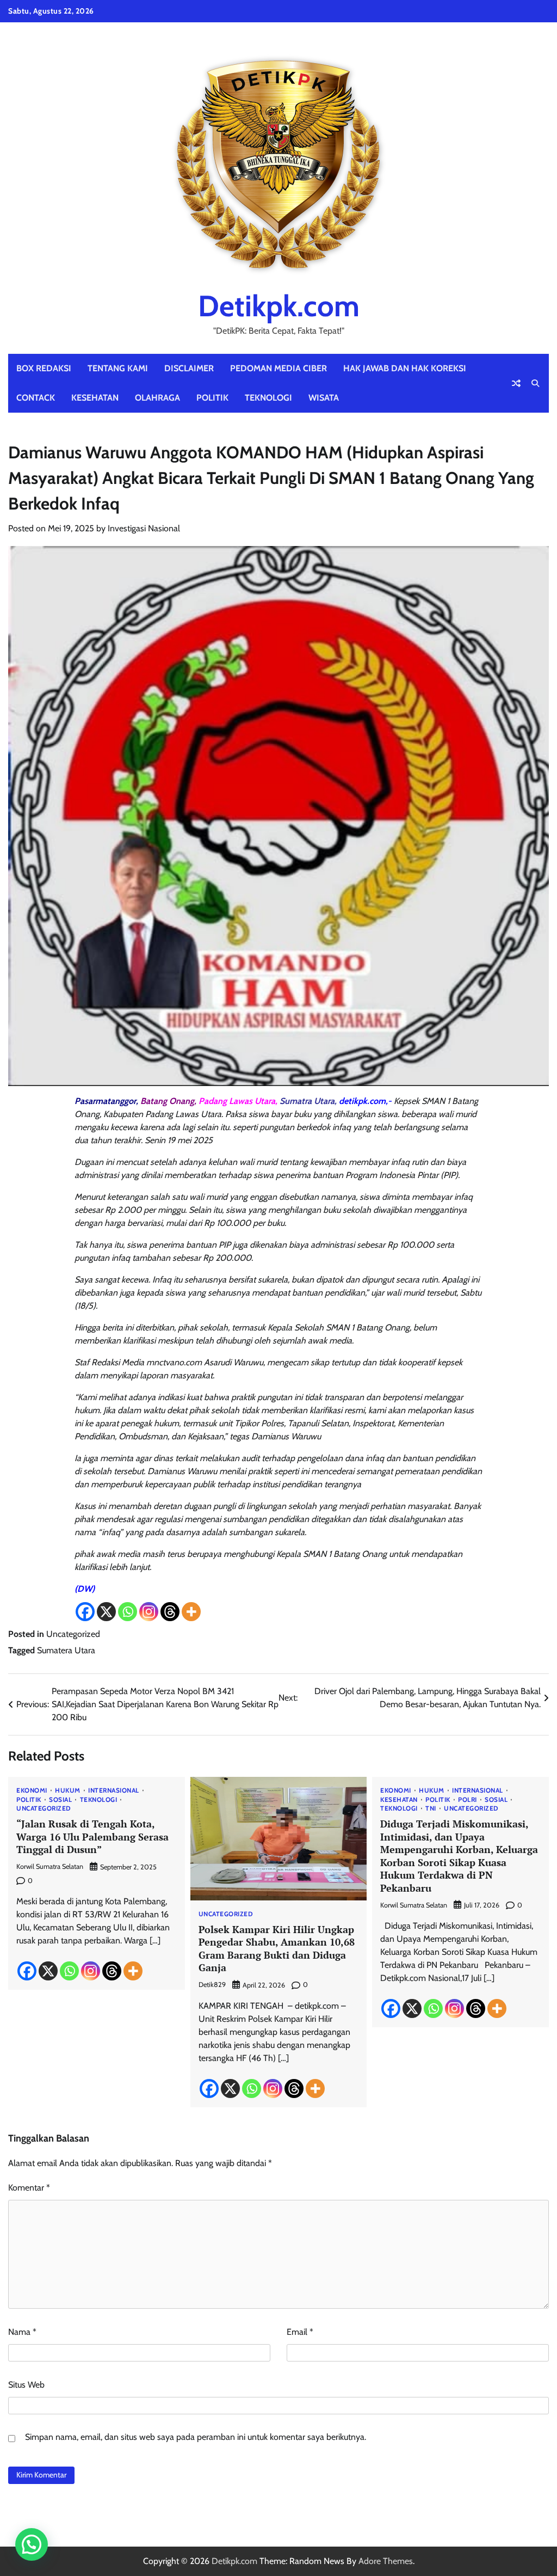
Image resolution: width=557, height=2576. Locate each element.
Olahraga (157, 398)
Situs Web (26, 2385)
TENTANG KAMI (118, 368)
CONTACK (36, 398)
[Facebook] (85, 1612)
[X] (106, 1612)
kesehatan (95, 398)
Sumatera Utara (66, 1650)
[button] (32, 2544)
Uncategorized (73, 1634)
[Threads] (170, 1612)
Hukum (68, 1791)
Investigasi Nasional (144, 528)
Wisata (324, 398)
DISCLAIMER (189, 368)
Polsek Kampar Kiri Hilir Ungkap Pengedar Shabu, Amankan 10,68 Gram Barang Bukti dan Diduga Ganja (277, 1948)
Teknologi (268, 398)
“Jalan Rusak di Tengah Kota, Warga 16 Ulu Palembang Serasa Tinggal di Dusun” (92, 1836)
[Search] (535, 383)
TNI (431, 1809)
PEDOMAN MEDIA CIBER (278, 368)
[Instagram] (149, 1612)
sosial (60, 1800)
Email (300, 2332)
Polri (468, 1800)
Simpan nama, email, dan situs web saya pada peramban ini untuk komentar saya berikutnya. (196, 2437)
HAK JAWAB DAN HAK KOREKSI (405, 368)
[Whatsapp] (128, 1612)
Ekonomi (32, 1791)
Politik (212, 398)
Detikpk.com (279, 306)
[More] (191, 1612)
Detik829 (212, 1985)
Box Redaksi (44, 368)
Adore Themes (386, 2561)
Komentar (29, 2188)
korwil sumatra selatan (50, 1866)
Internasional (114, 1791)
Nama (22, 2332)
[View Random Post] (516, 383)
